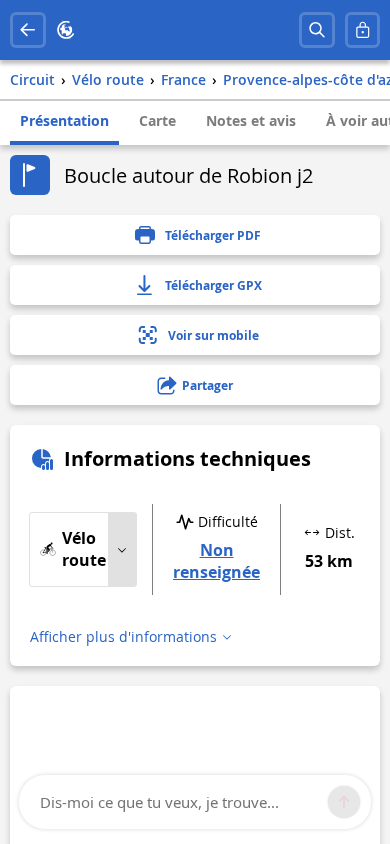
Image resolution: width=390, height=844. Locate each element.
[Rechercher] (317, 30)
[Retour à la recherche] (28, 30)
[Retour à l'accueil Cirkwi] (66, 30)
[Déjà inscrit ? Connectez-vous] (363, 30)
